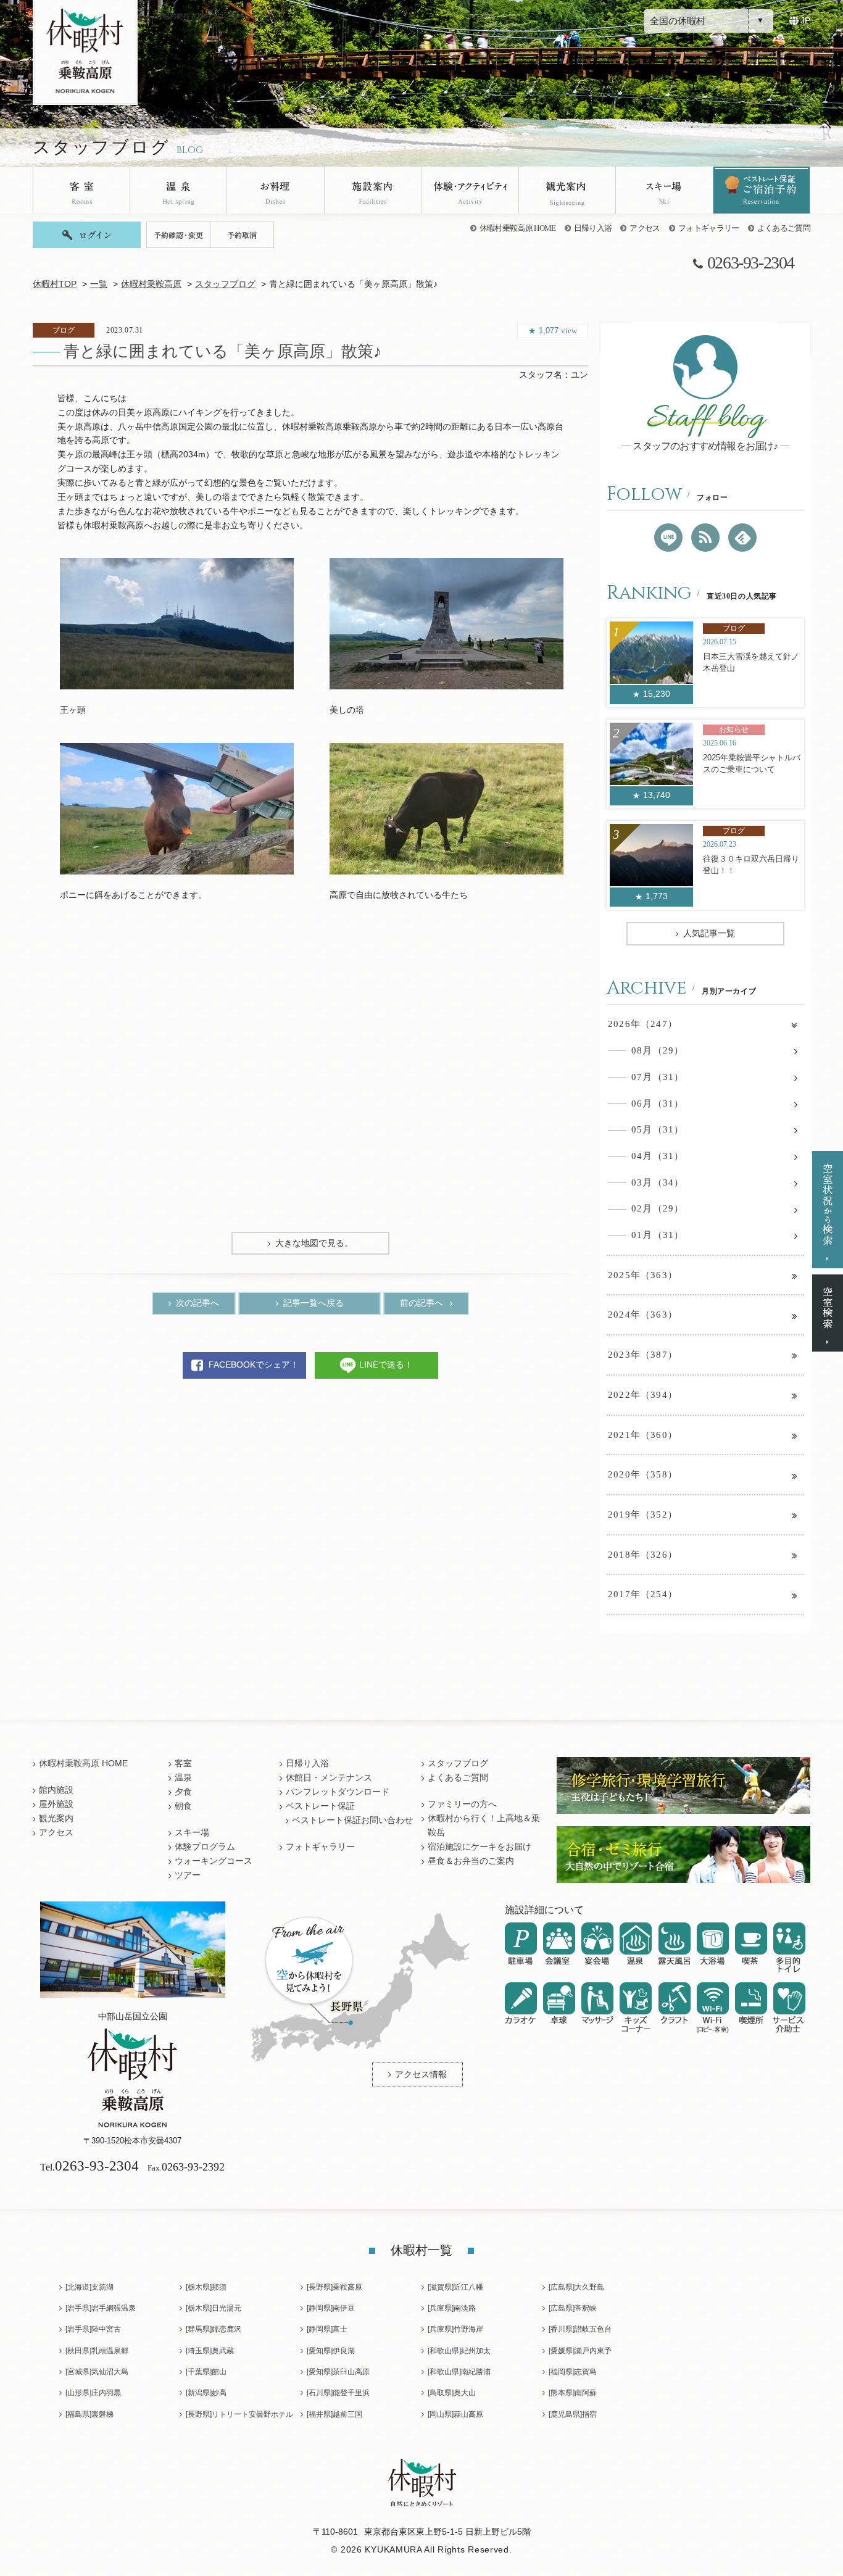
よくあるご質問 (784, 228)
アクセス (645, 228)
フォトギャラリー (709, 228)
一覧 (99, 284)
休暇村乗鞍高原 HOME (518, 228)
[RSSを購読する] (705, 538)
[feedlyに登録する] (742, 538)
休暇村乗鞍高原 (151, 284)
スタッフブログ (225, 284)
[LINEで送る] (668, 538)
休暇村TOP (55, 284)
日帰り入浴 (593, 228)
